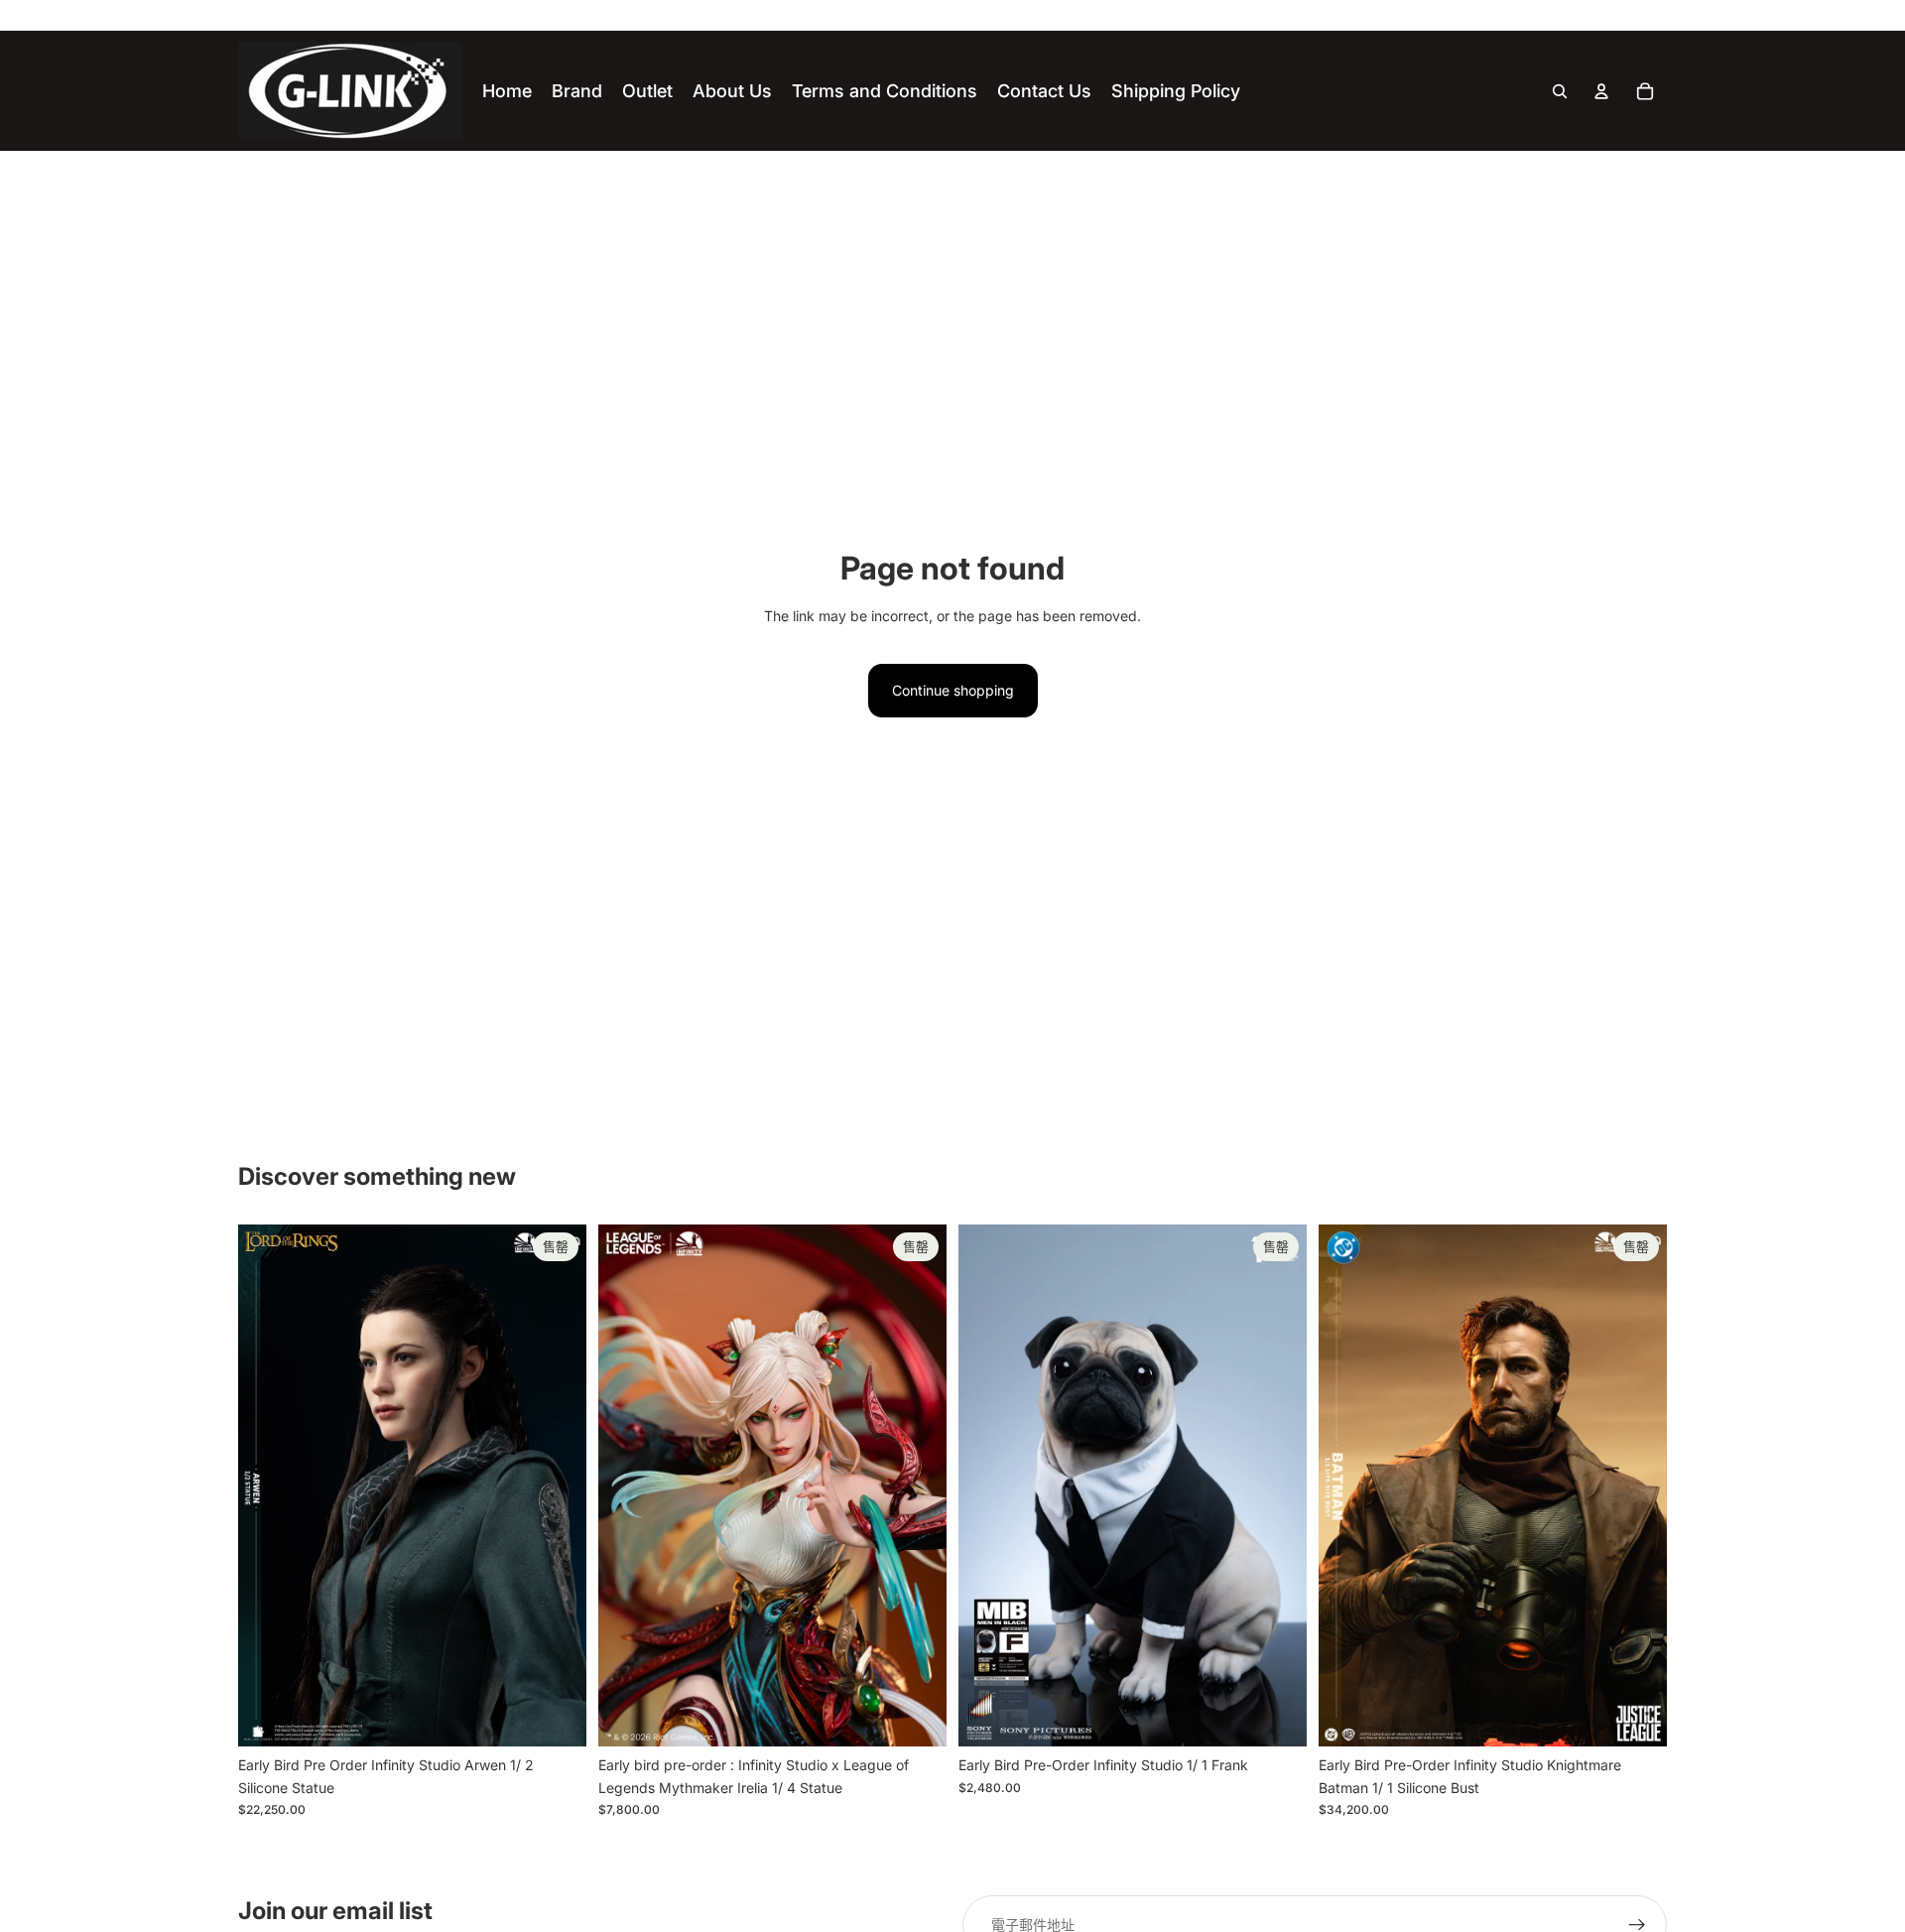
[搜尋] (1560, 91)
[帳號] (1601, 91)
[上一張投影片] (268, 1485)
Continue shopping (953, 690)
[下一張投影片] (557, 1485)
